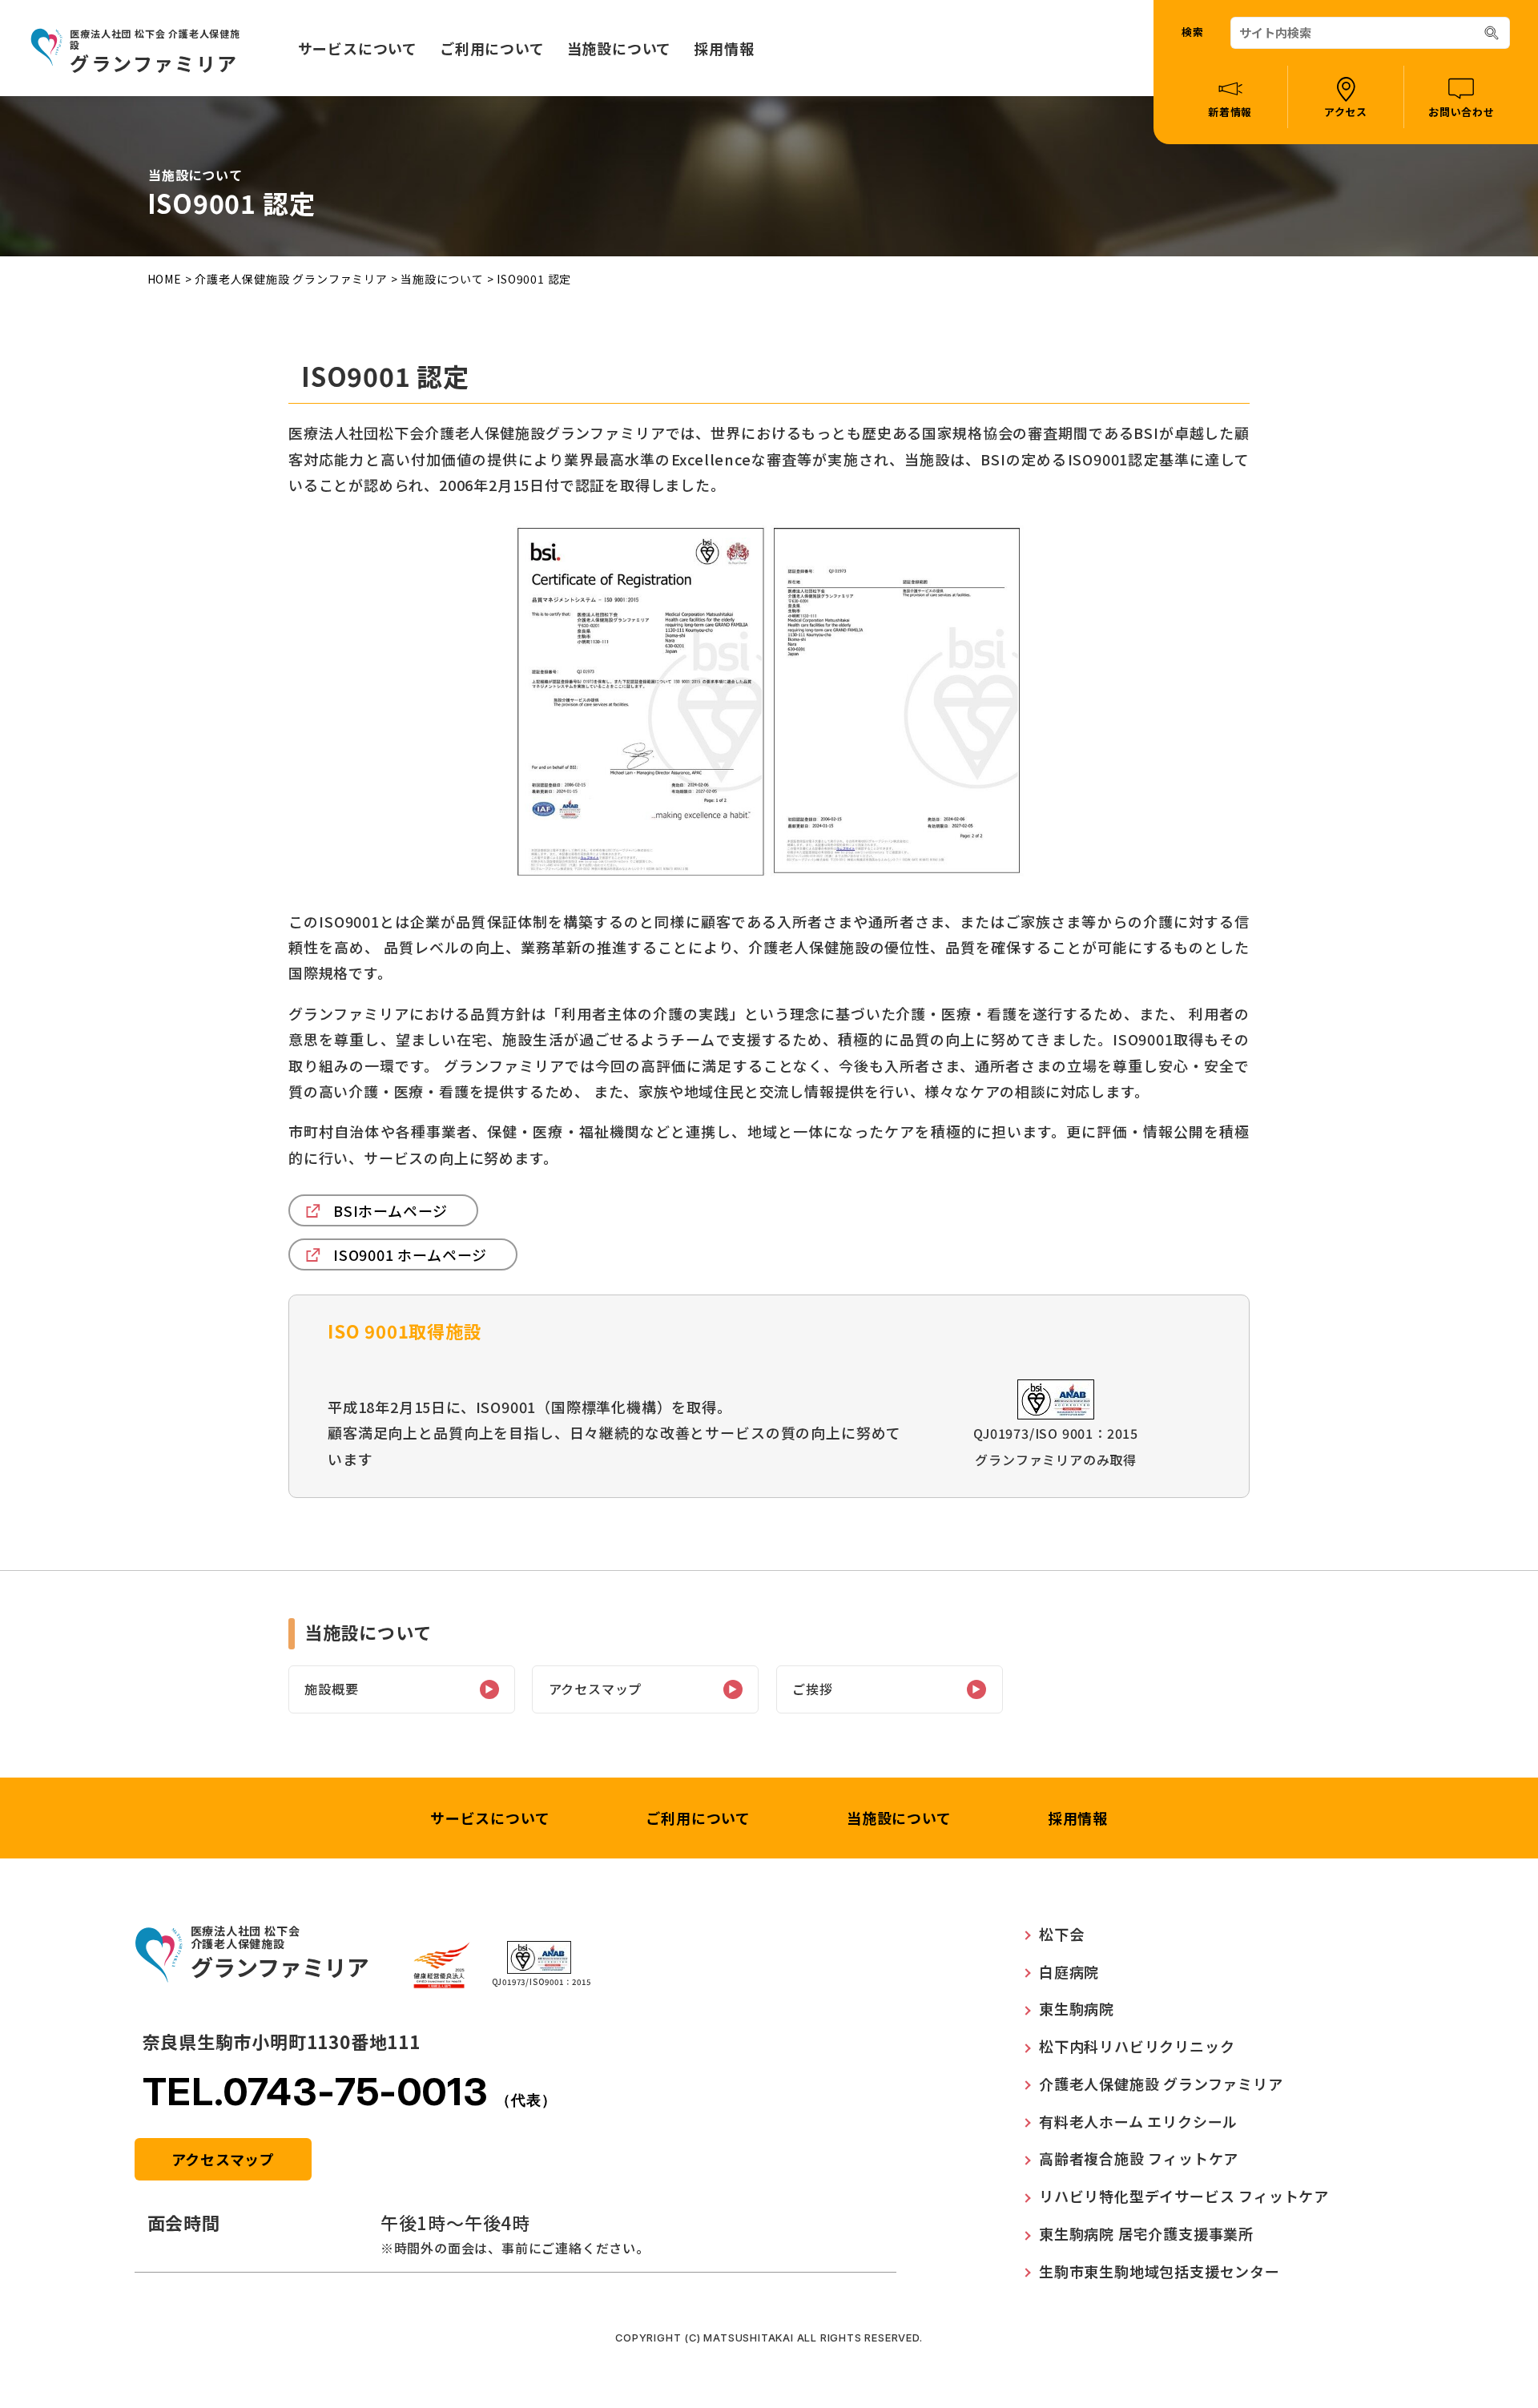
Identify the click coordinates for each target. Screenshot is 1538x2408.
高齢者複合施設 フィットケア (1139, 2158)
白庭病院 (1069, 1971)
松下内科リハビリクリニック (1137, 2046)
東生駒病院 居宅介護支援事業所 (1146, 2233)
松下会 (1061, 1934)
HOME (165, 279)
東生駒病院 (1077, 2008)
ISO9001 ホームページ (410, 1254)
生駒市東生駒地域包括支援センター (1160, 2271)
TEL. (350, 2091)
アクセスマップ (596, 1689)
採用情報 (724, 48)
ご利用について (492, 48)
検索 (1193, 32)
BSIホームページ (391, 1210)
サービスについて (358, 48)
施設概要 (331, 1689)
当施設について (620, 48)
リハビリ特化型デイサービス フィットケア (1184, 2196)
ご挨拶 (812, 1689)
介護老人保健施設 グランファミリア (292, 279)
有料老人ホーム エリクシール (1138, 2121)
